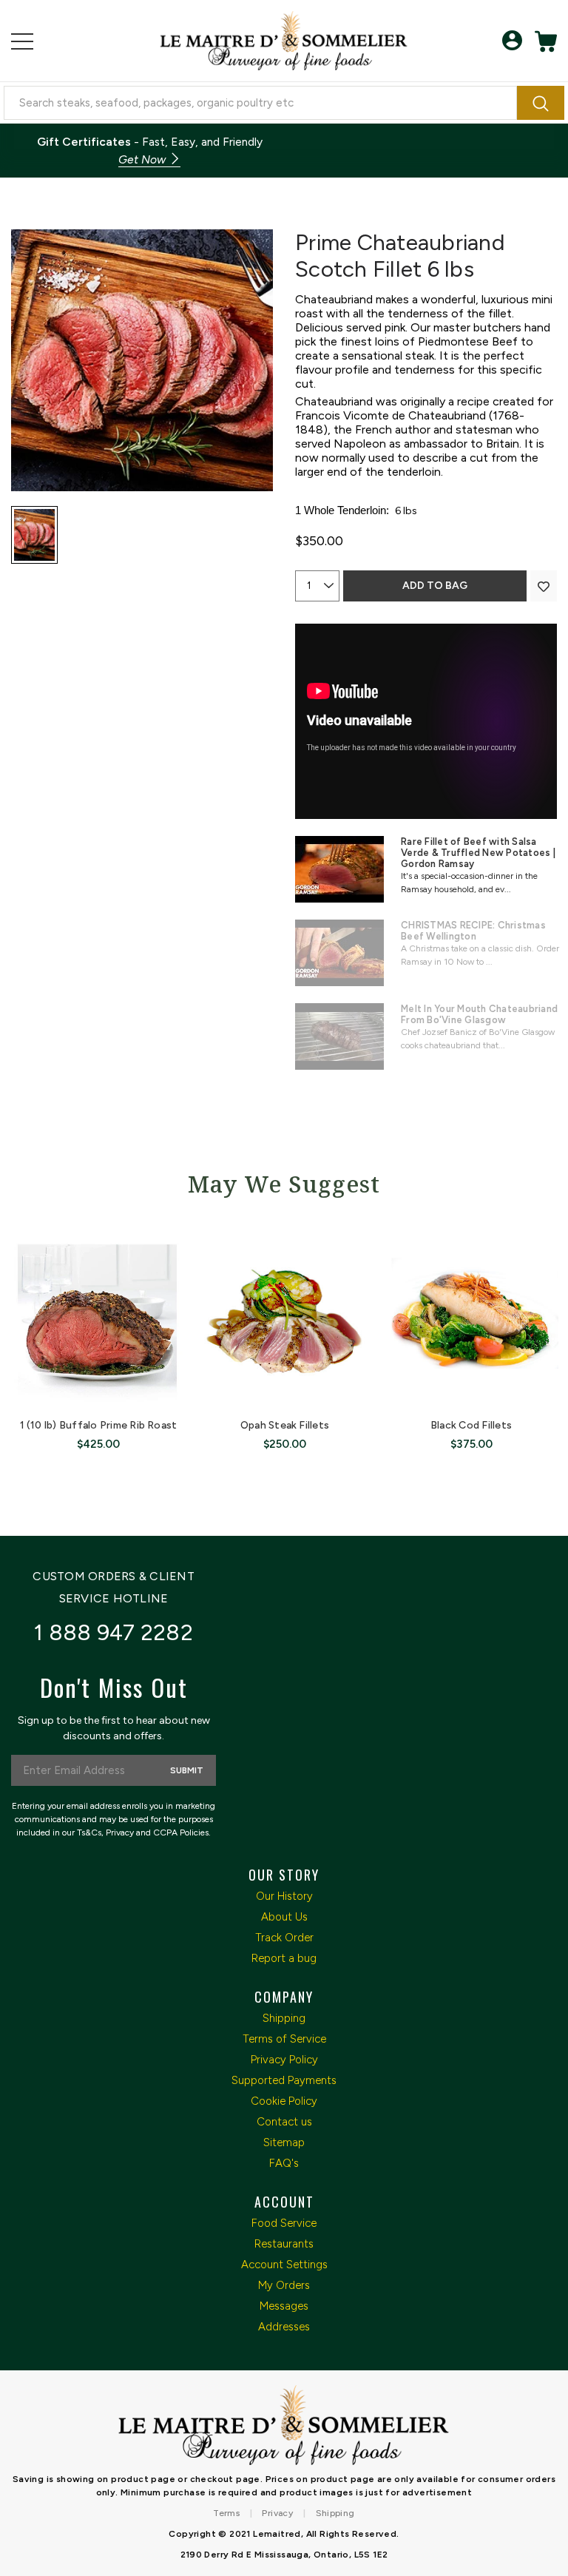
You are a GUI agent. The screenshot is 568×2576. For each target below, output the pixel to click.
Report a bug (284, 1958)
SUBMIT (187, 1770)
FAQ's (284, 2163)
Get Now (143, 159)
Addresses (284, 2327)
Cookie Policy (284, 2101)
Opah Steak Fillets (285, 1425)
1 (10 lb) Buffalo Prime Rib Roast (99, 1425)
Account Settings (284, 2265)
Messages (284, 2306)
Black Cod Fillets (471, 1425)
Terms (226, 2513)
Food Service (284, 2223)
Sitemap (284, 2142)
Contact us (284, 2122)
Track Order (284, 1938)
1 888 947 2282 (114, 1632)
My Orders (284, 2285)
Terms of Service (284, 2039)
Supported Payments (284, 2080)
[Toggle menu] (22, 41)
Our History (284, 1896)
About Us (284, 1917)
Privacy (277, 2513)
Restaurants (284, 2244)
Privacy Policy (284, 2060)
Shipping (284, 2018)
